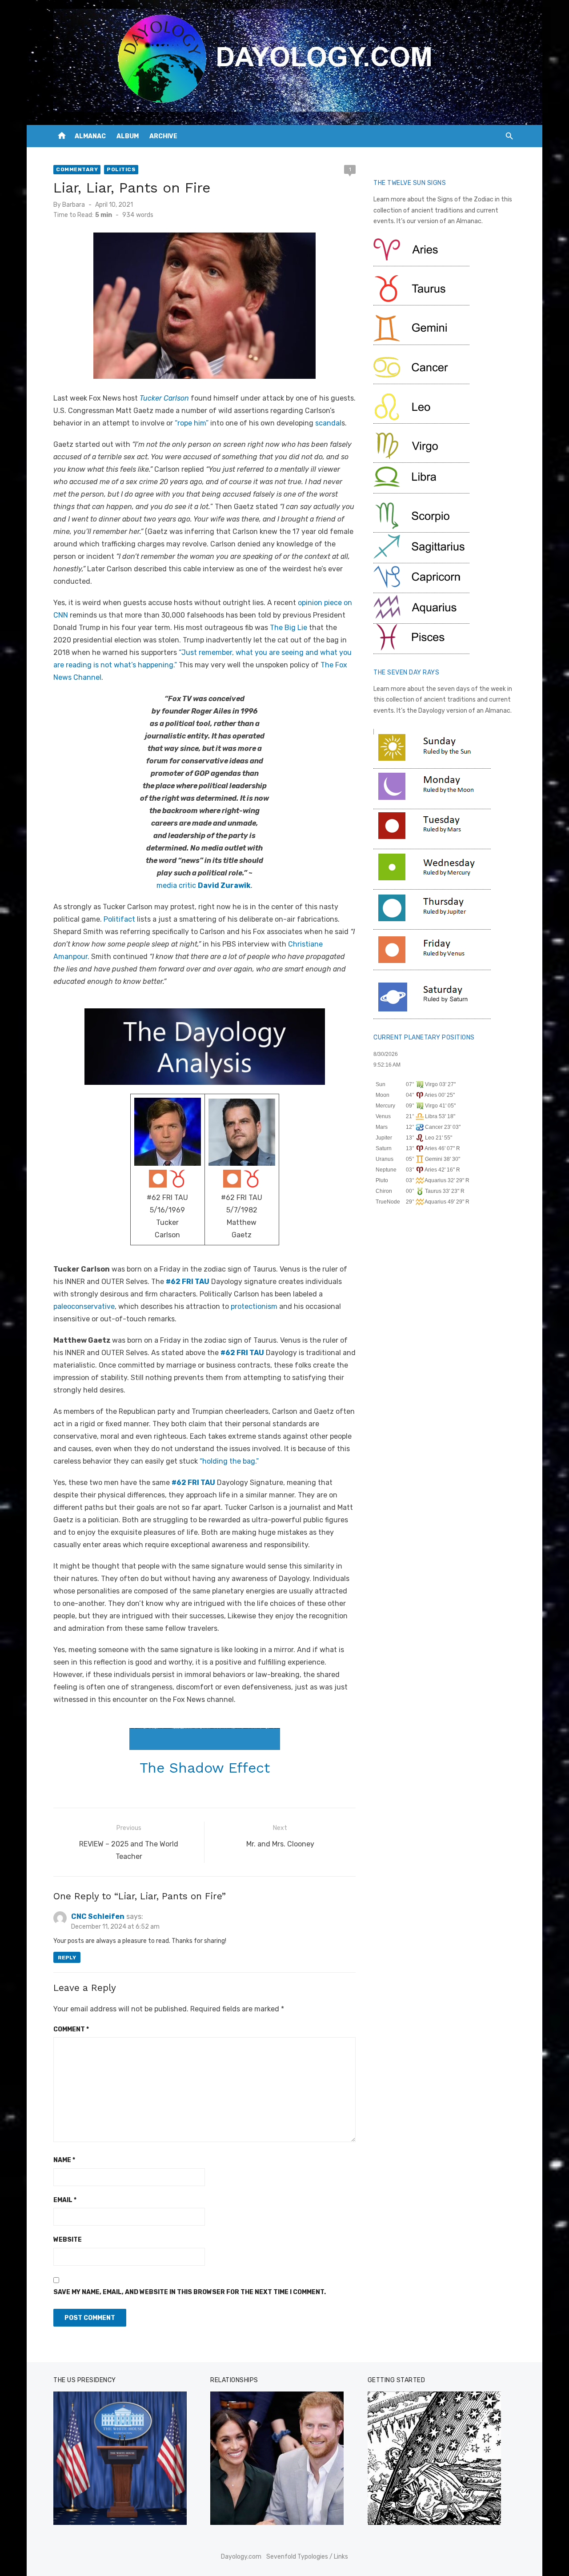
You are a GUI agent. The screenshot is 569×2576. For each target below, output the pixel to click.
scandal (328, 423)
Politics (121, 169)
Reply (67, 1958)
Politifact (119, 919)
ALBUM (128, 136)
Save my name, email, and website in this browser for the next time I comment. (190, 2292)
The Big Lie (289, 628)
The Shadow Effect (205, 1768)
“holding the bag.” (229, 1461)
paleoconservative (84, 1306)
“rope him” (192, 423)
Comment (71, 2029)
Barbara (74, 205)
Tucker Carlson (164, 398)
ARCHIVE (163, 136)
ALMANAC (90, 136)
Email (65, 2200)
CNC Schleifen (98, 1916)
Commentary (77, 169)
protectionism (254, 1306)
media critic (204, 885)
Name (64, 2160)
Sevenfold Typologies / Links (307, 2557)
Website (68, 2240)
